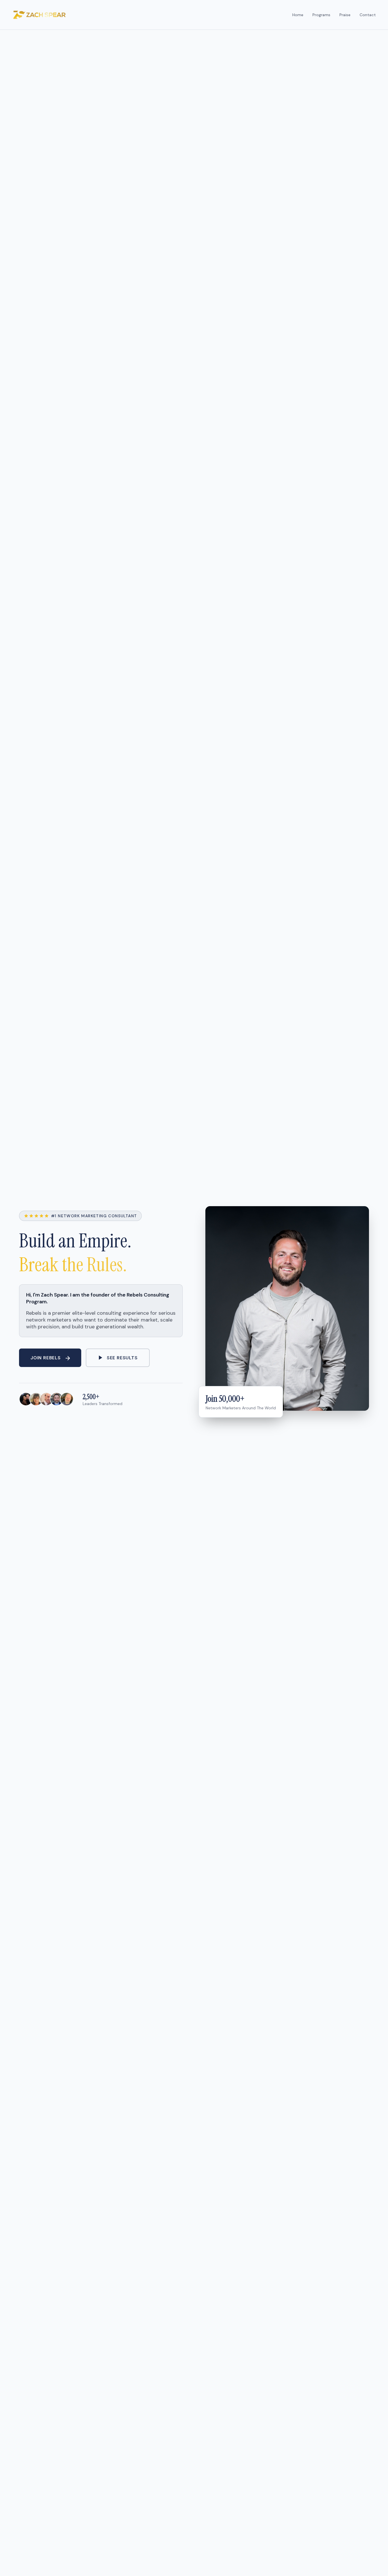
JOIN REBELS (46, 1358)
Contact (368, 15)
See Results (122, 1358)
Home (298, 15)
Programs (321, 15)
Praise (345, 15)
